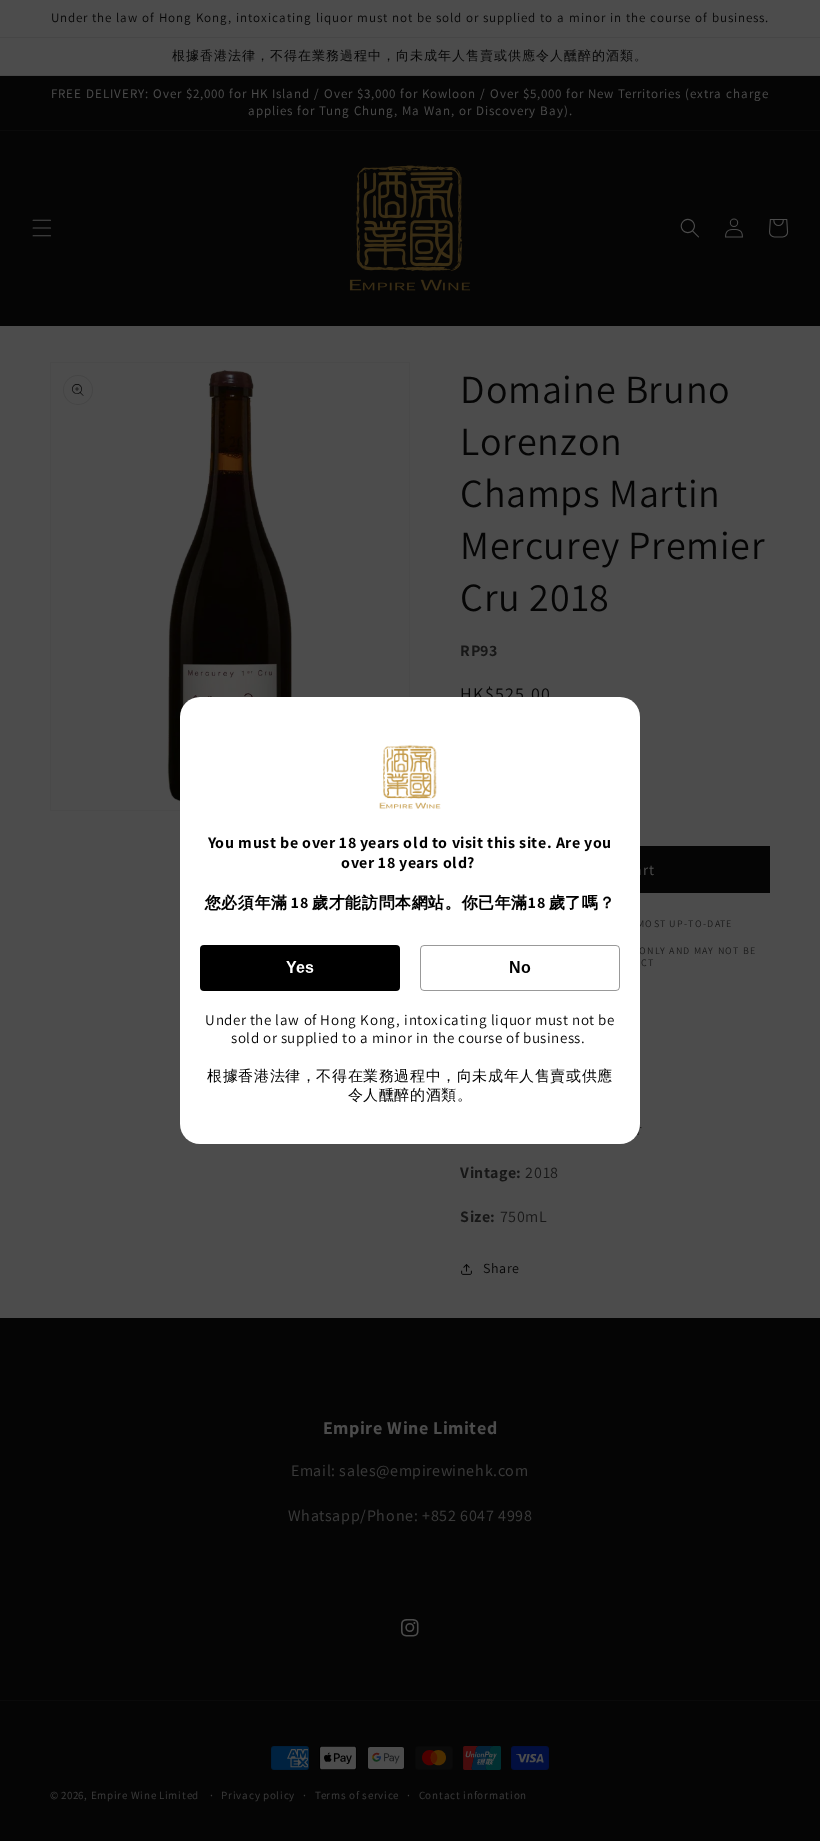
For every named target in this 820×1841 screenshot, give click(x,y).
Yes (300, 967)
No (520, 967)
